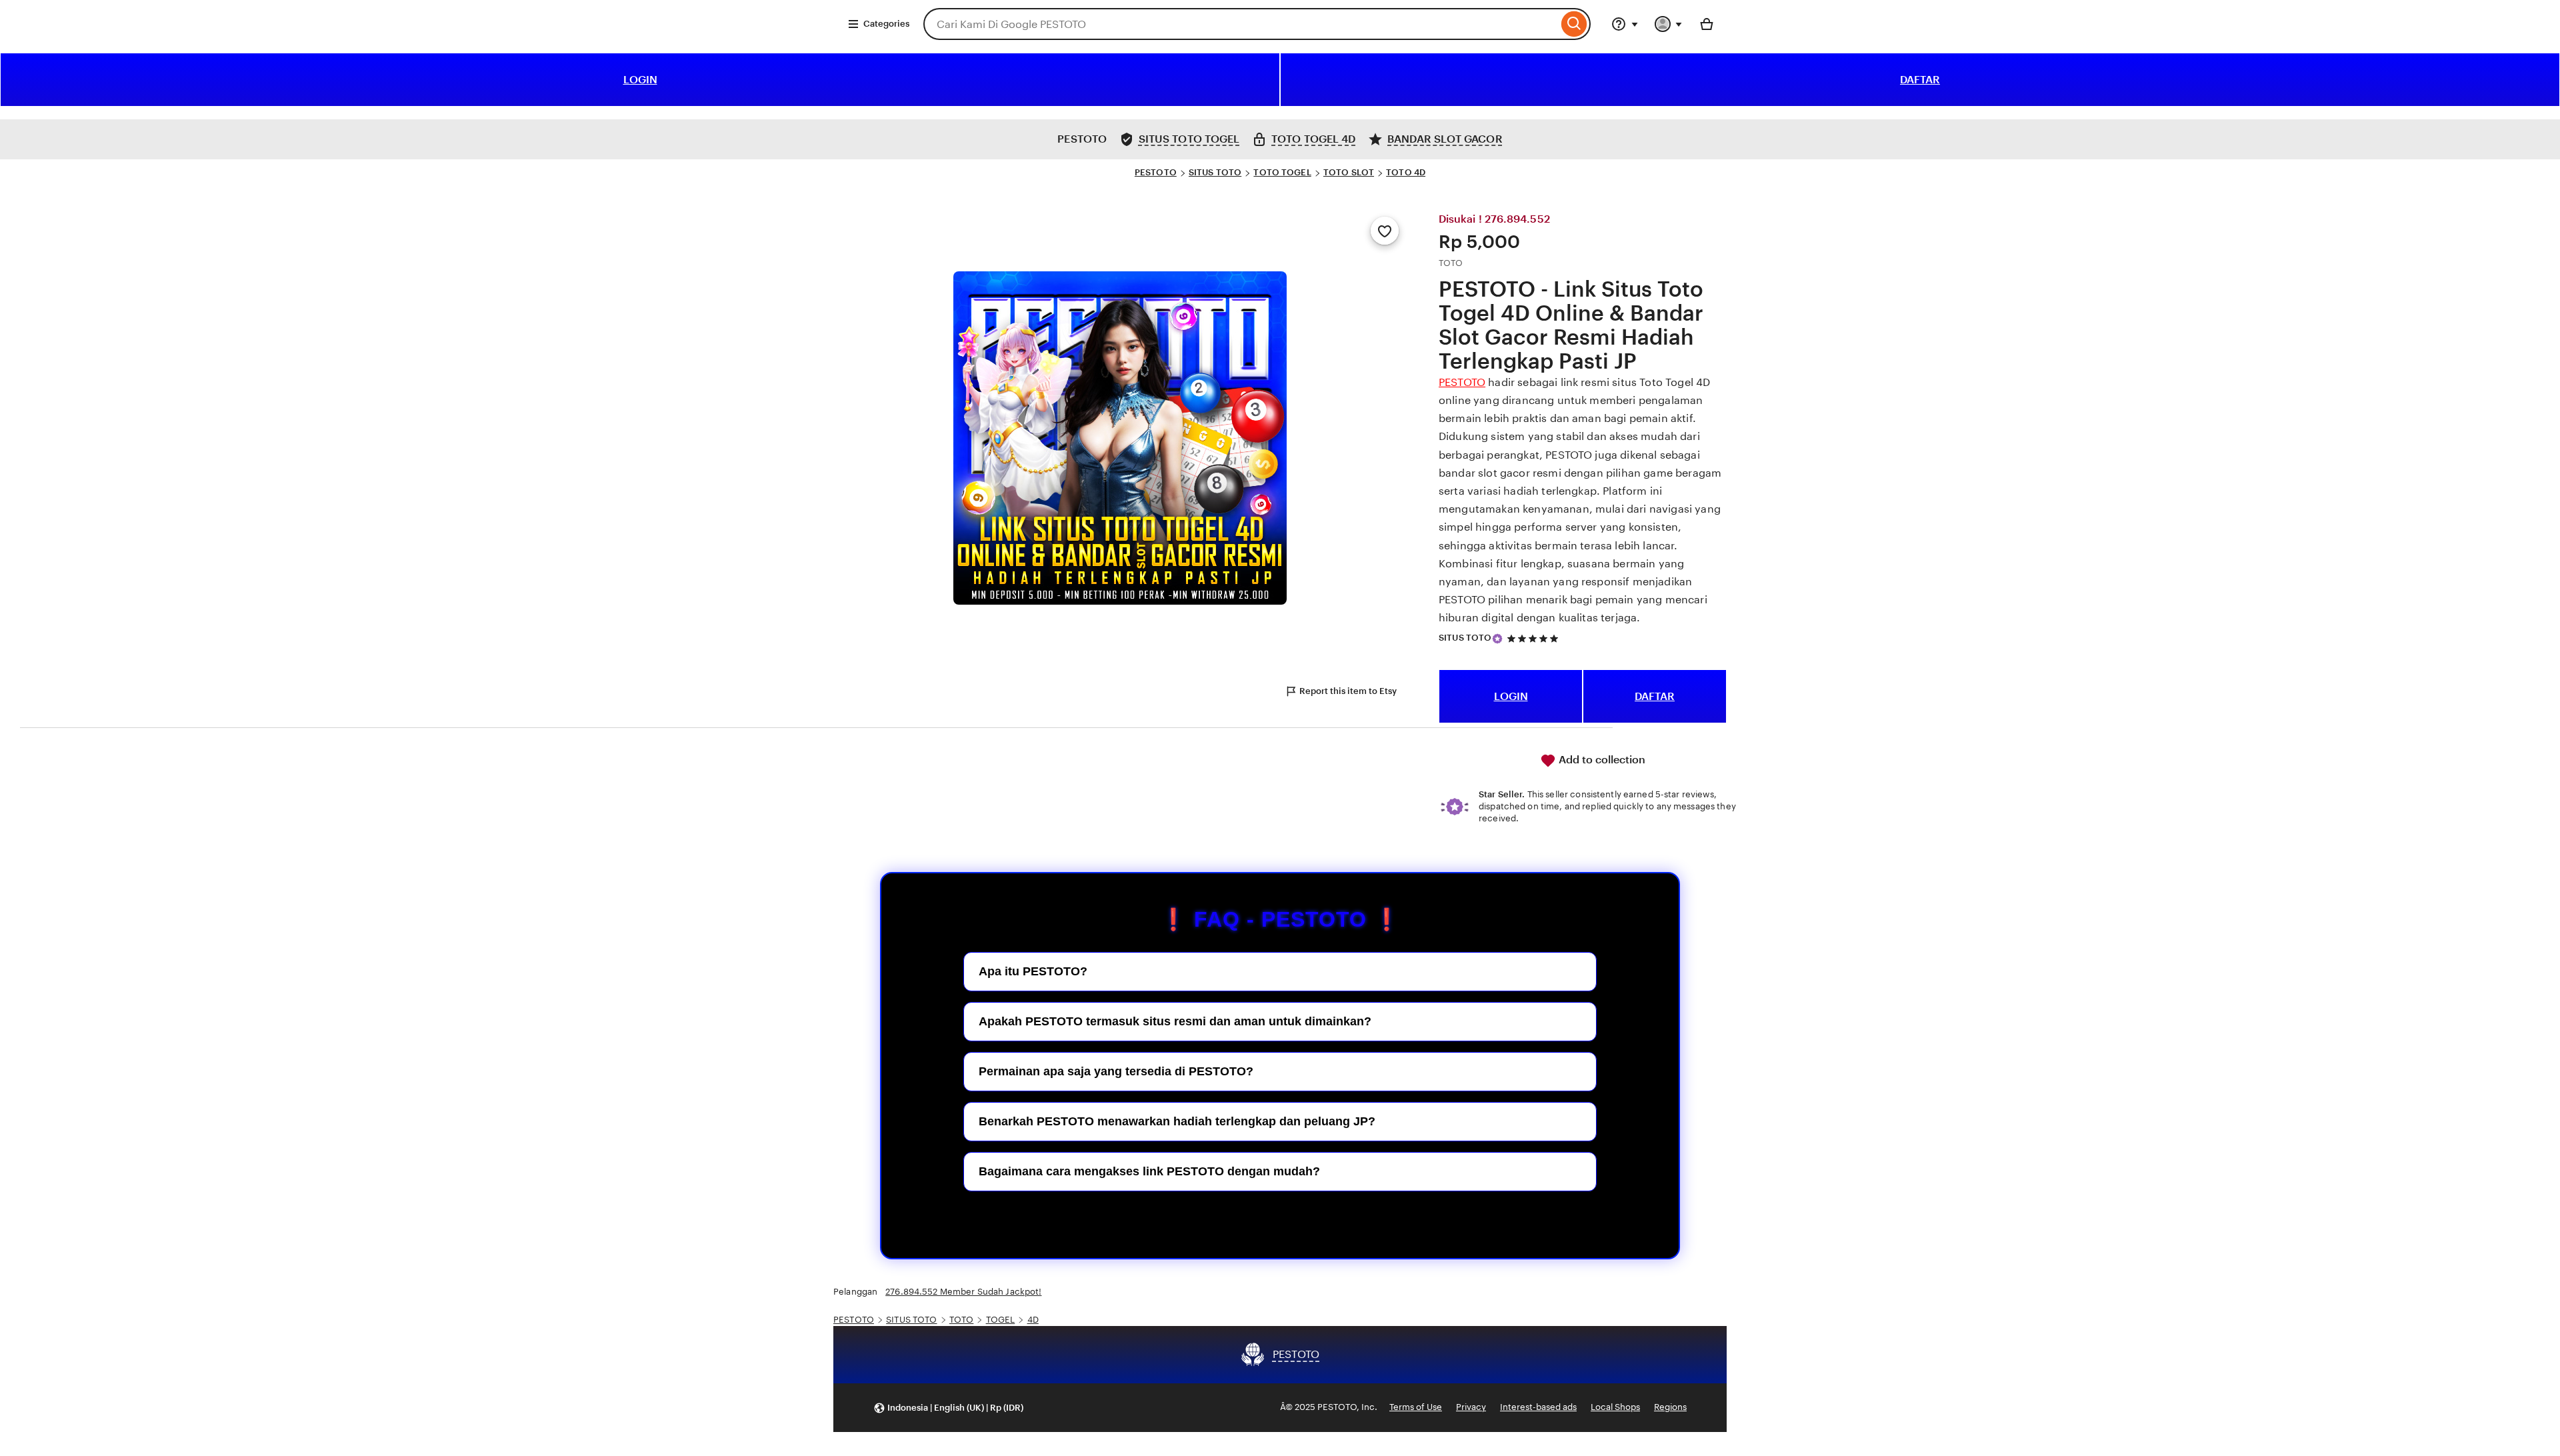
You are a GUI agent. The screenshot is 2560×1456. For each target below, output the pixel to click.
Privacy (1471, 1407)
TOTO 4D (1406, 172)
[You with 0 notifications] (1669, 24)
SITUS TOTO (1215, 172)
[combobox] (1241, 24)
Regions (1670, 1407)
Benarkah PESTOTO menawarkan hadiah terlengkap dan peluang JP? (1177, 1121)
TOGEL (1001, 1320)
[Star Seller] (1497, 639)
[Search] (1574, 24)
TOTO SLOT (1349, 172)
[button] (948, 1408)
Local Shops (1615, 1407)
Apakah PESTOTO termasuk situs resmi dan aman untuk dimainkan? (1175, 1021)
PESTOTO (1156, 172)
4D (1033, 1320)
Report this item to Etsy (1348, 691)
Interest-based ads (1538, 1407)
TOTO (962, 1320)
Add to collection (1601, 760)
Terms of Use (1416, 1407)
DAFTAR (1920, 80)
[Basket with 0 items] (1707, 24)
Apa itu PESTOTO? (1033, 971)
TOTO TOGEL (1282, 172)
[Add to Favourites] (1385, 231)
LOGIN (640, 80)
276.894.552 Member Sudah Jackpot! (963, 1292)
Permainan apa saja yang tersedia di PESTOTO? (1116, 1071)
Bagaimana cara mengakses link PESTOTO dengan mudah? (1149, 1171)
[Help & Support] (1625, 24)
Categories (886, 24)
